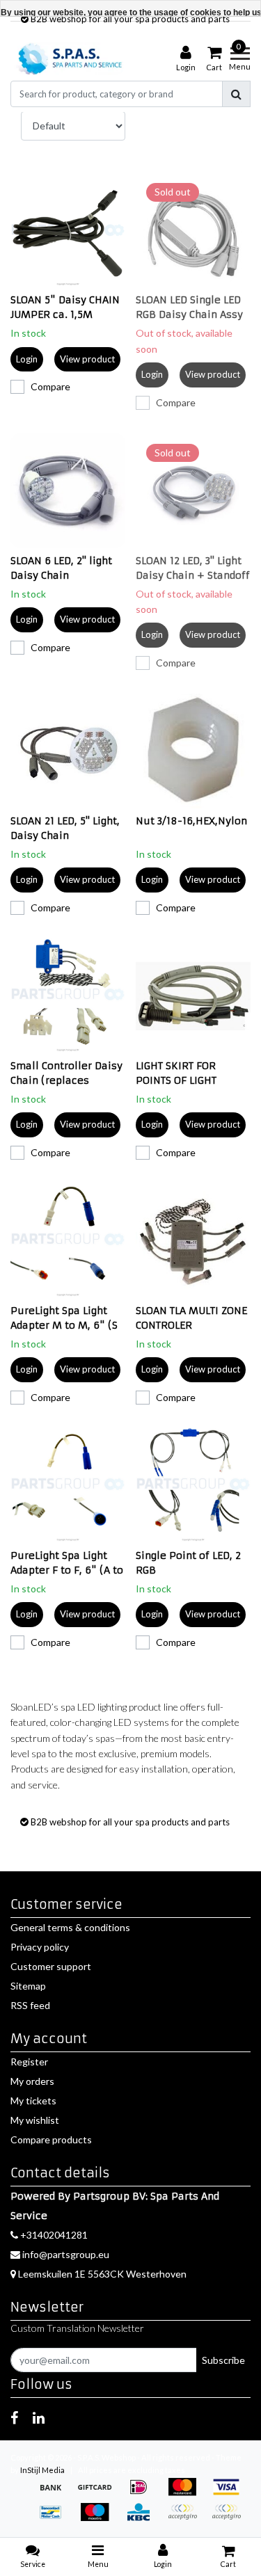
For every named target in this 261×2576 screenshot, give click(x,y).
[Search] (236, 94)
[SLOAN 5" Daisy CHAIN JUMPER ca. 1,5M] (68, 230)
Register (29, 2062)
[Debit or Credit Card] (230, 2519)
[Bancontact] (55, 2519)
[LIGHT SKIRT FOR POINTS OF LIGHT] (193, 996)
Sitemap (28, 1986)
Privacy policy (40, 1947)
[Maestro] (99, 2519)
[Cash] (99, 2494)
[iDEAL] (143, 2494)
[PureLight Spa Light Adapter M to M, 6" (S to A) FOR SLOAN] (68, 1241)
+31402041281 (53, 2235)
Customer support (51, 1966)
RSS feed (30, 2005)
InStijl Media (42, 2470)
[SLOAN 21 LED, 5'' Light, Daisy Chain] (68, 751)
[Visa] (230, 2494)
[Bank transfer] (55, 2494)
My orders (32, 2081)
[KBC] (143, 2519)
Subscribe (223, 2360)
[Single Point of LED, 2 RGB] (193, 1486)
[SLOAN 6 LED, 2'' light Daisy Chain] (68, 491)
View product (87, 359)
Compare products (51, 2139)
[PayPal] (187, 2519)
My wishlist (35, 2120)
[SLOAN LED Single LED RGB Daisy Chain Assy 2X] (193, 230)
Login (27, 359)
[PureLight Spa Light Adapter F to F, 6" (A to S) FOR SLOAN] (68, 1486)
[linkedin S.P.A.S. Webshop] (39, 2417)
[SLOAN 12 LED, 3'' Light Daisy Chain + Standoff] (193, 491)
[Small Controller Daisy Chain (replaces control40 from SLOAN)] (68, 996)
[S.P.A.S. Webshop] (68, 59)
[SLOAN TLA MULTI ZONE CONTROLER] (193, 1241)
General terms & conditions (70, 1927)
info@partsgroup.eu (66, 2254)
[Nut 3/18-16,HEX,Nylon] (193, 751)
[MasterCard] (187, 2494)
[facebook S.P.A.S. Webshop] (14, 2417)
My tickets (33, 2101)
